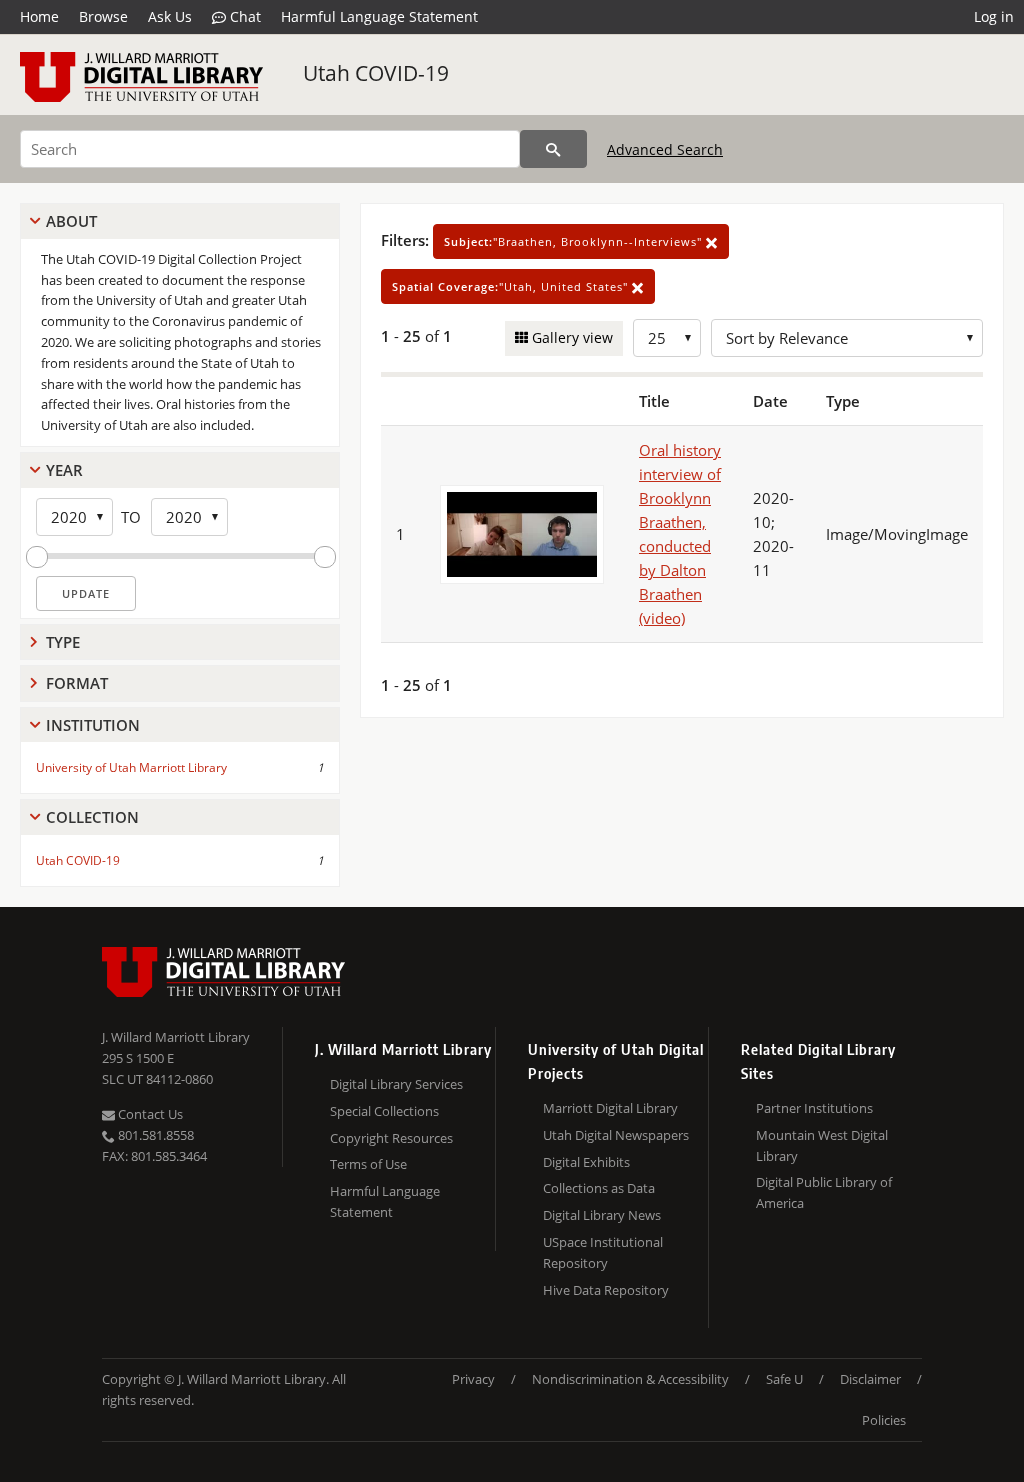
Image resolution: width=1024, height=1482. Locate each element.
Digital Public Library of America (824, 1192)
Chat (243, 16)
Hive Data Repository (606, 1290)
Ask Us (170, 16)
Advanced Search (665, 149)
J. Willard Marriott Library (176, 1037)
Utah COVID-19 (376, 73)
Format (77, 683)
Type (63, 642)
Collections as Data (599, 1188)
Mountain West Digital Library (822, 1145)
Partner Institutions (814, 1108)
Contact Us (149, 1114)
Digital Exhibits (586, 1162)
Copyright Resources (391, 1138)
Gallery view (570, 337)
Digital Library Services (396, 1084)
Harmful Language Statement (379, 16)
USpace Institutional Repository (603, 1252)
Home (39, 16)
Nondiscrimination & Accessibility (630, 1379)
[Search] (553, 149)
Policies (884, 1420)
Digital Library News (602, 1215)
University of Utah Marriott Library (131, 767)
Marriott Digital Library (610, 1108)
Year (64, 470)
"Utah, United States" (512, 286)
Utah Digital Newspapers (616, 1135)
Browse (103, 16)
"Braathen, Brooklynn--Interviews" (575, 241)
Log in (994, 16)
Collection (92, 817)
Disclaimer (870, 1379)
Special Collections (384, 1111)
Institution (93, 725)
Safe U (784, 1379)
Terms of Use (368, 1164)
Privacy (473, 1379)
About (71, 221)
